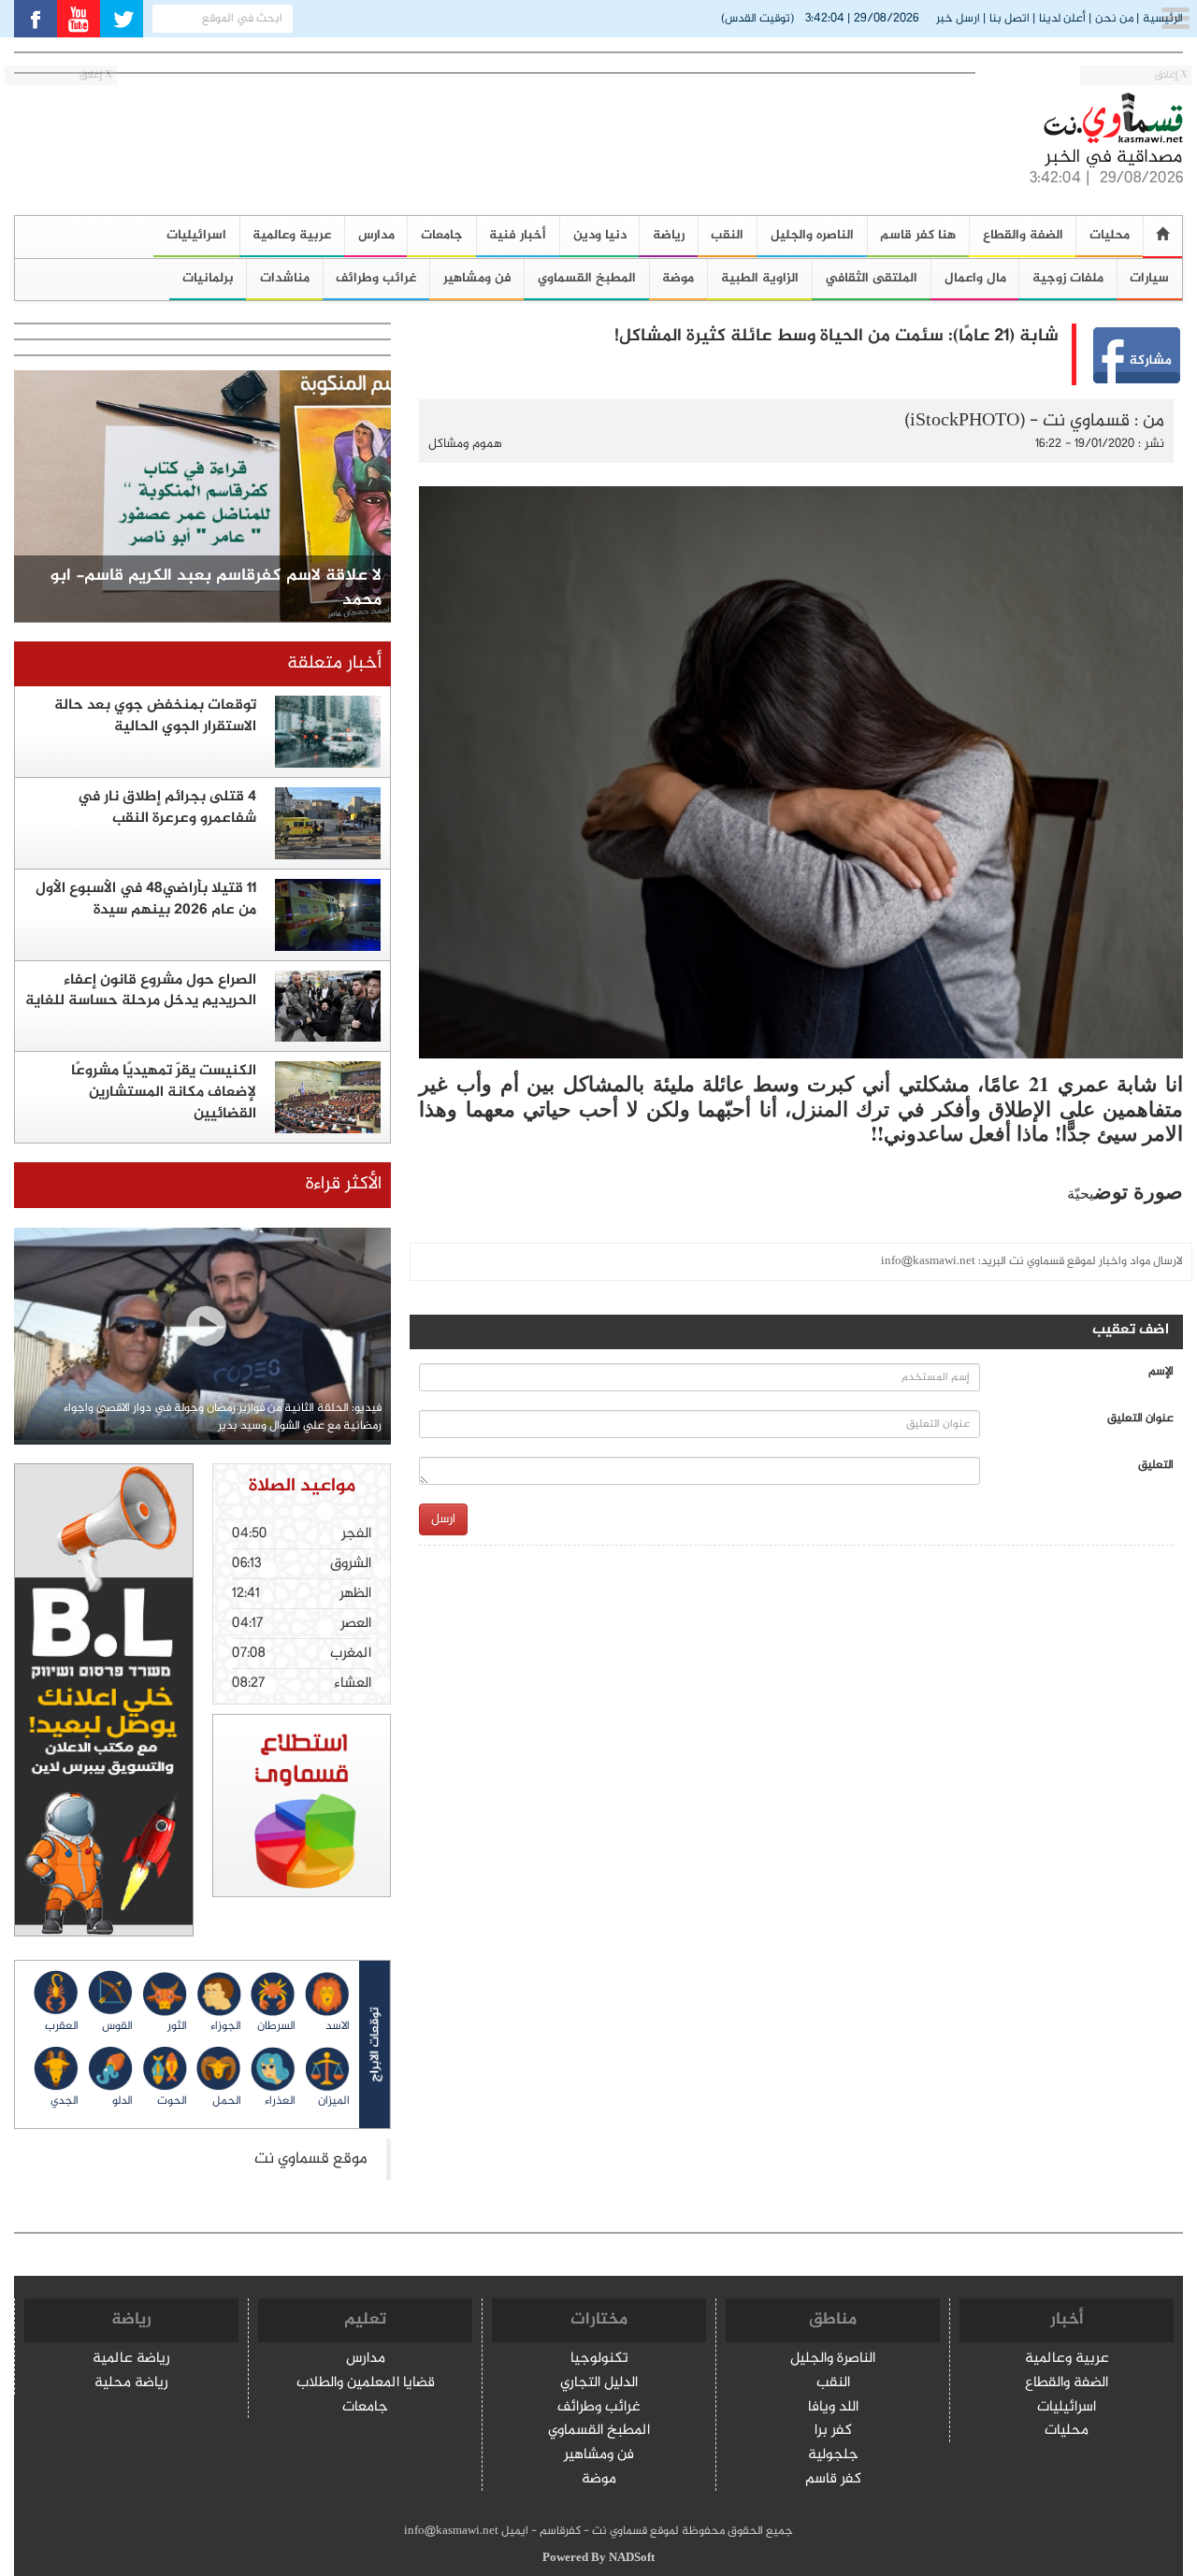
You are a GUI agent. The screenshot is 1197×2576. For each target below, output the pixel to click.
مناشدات (285, 278)
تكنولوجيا (599, 2360)
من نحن (1114, 19)
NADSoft (632, 2558)
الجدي (65, 2101)
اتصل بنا (1010, 19)
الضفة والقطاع (1023, 235)
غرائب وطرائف (376, 278)
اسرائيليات (196, 235)
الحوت (172, 2101)
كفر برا (833, 2432)
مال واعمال (975, 278)
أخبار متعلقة (334, 663)
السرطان (276, 2026)
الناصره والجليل (812, 235)
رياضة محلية (131, 2384)
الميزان (334, 2101)
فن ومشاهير (477, 278)
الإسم (1161, 1372)
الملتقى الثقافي (871, 278)
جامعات (442, 235)
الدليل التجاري (599, 2384)
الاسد (338, 2026)
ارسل (443, 1519)
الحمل (227, 2101)
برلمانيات (208, 278)
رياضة (669, 235)
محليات (1067, 2432)
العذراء (280, 2101)
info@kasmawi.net (928, 1261)
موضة (678, 278)
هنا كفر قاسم (918, 235)
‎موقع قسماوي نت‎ (311, 2159)
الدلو (123, 2101)
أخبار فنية (518, 235)
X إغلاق (1171, 75)
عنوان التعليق (1140, 1419)
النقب (727, 235)
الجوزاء (226, 2026)
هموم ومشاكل (465, 444)
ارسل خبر (958, 19)
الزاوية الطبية (760, 278)
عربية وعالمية (292, 235)
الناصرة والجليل (833, 2360)
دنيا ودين (600, 235)
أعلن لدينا (1062, 19)
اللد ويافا (833, 2408)
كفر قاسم (833, 2480)
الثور (177, 2026)
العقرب (62, 2026)
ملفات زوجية (1068, 278)
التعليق (1156, 1466)
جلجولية (833, 2456)
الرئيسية (1163, 19)
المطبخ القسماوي (587, 278)
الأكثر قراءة (344, 1184)
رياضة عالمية (131, 2360)
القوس (117, 2026)
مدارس (376, 235)
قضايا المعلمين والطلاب (366, 2384)
